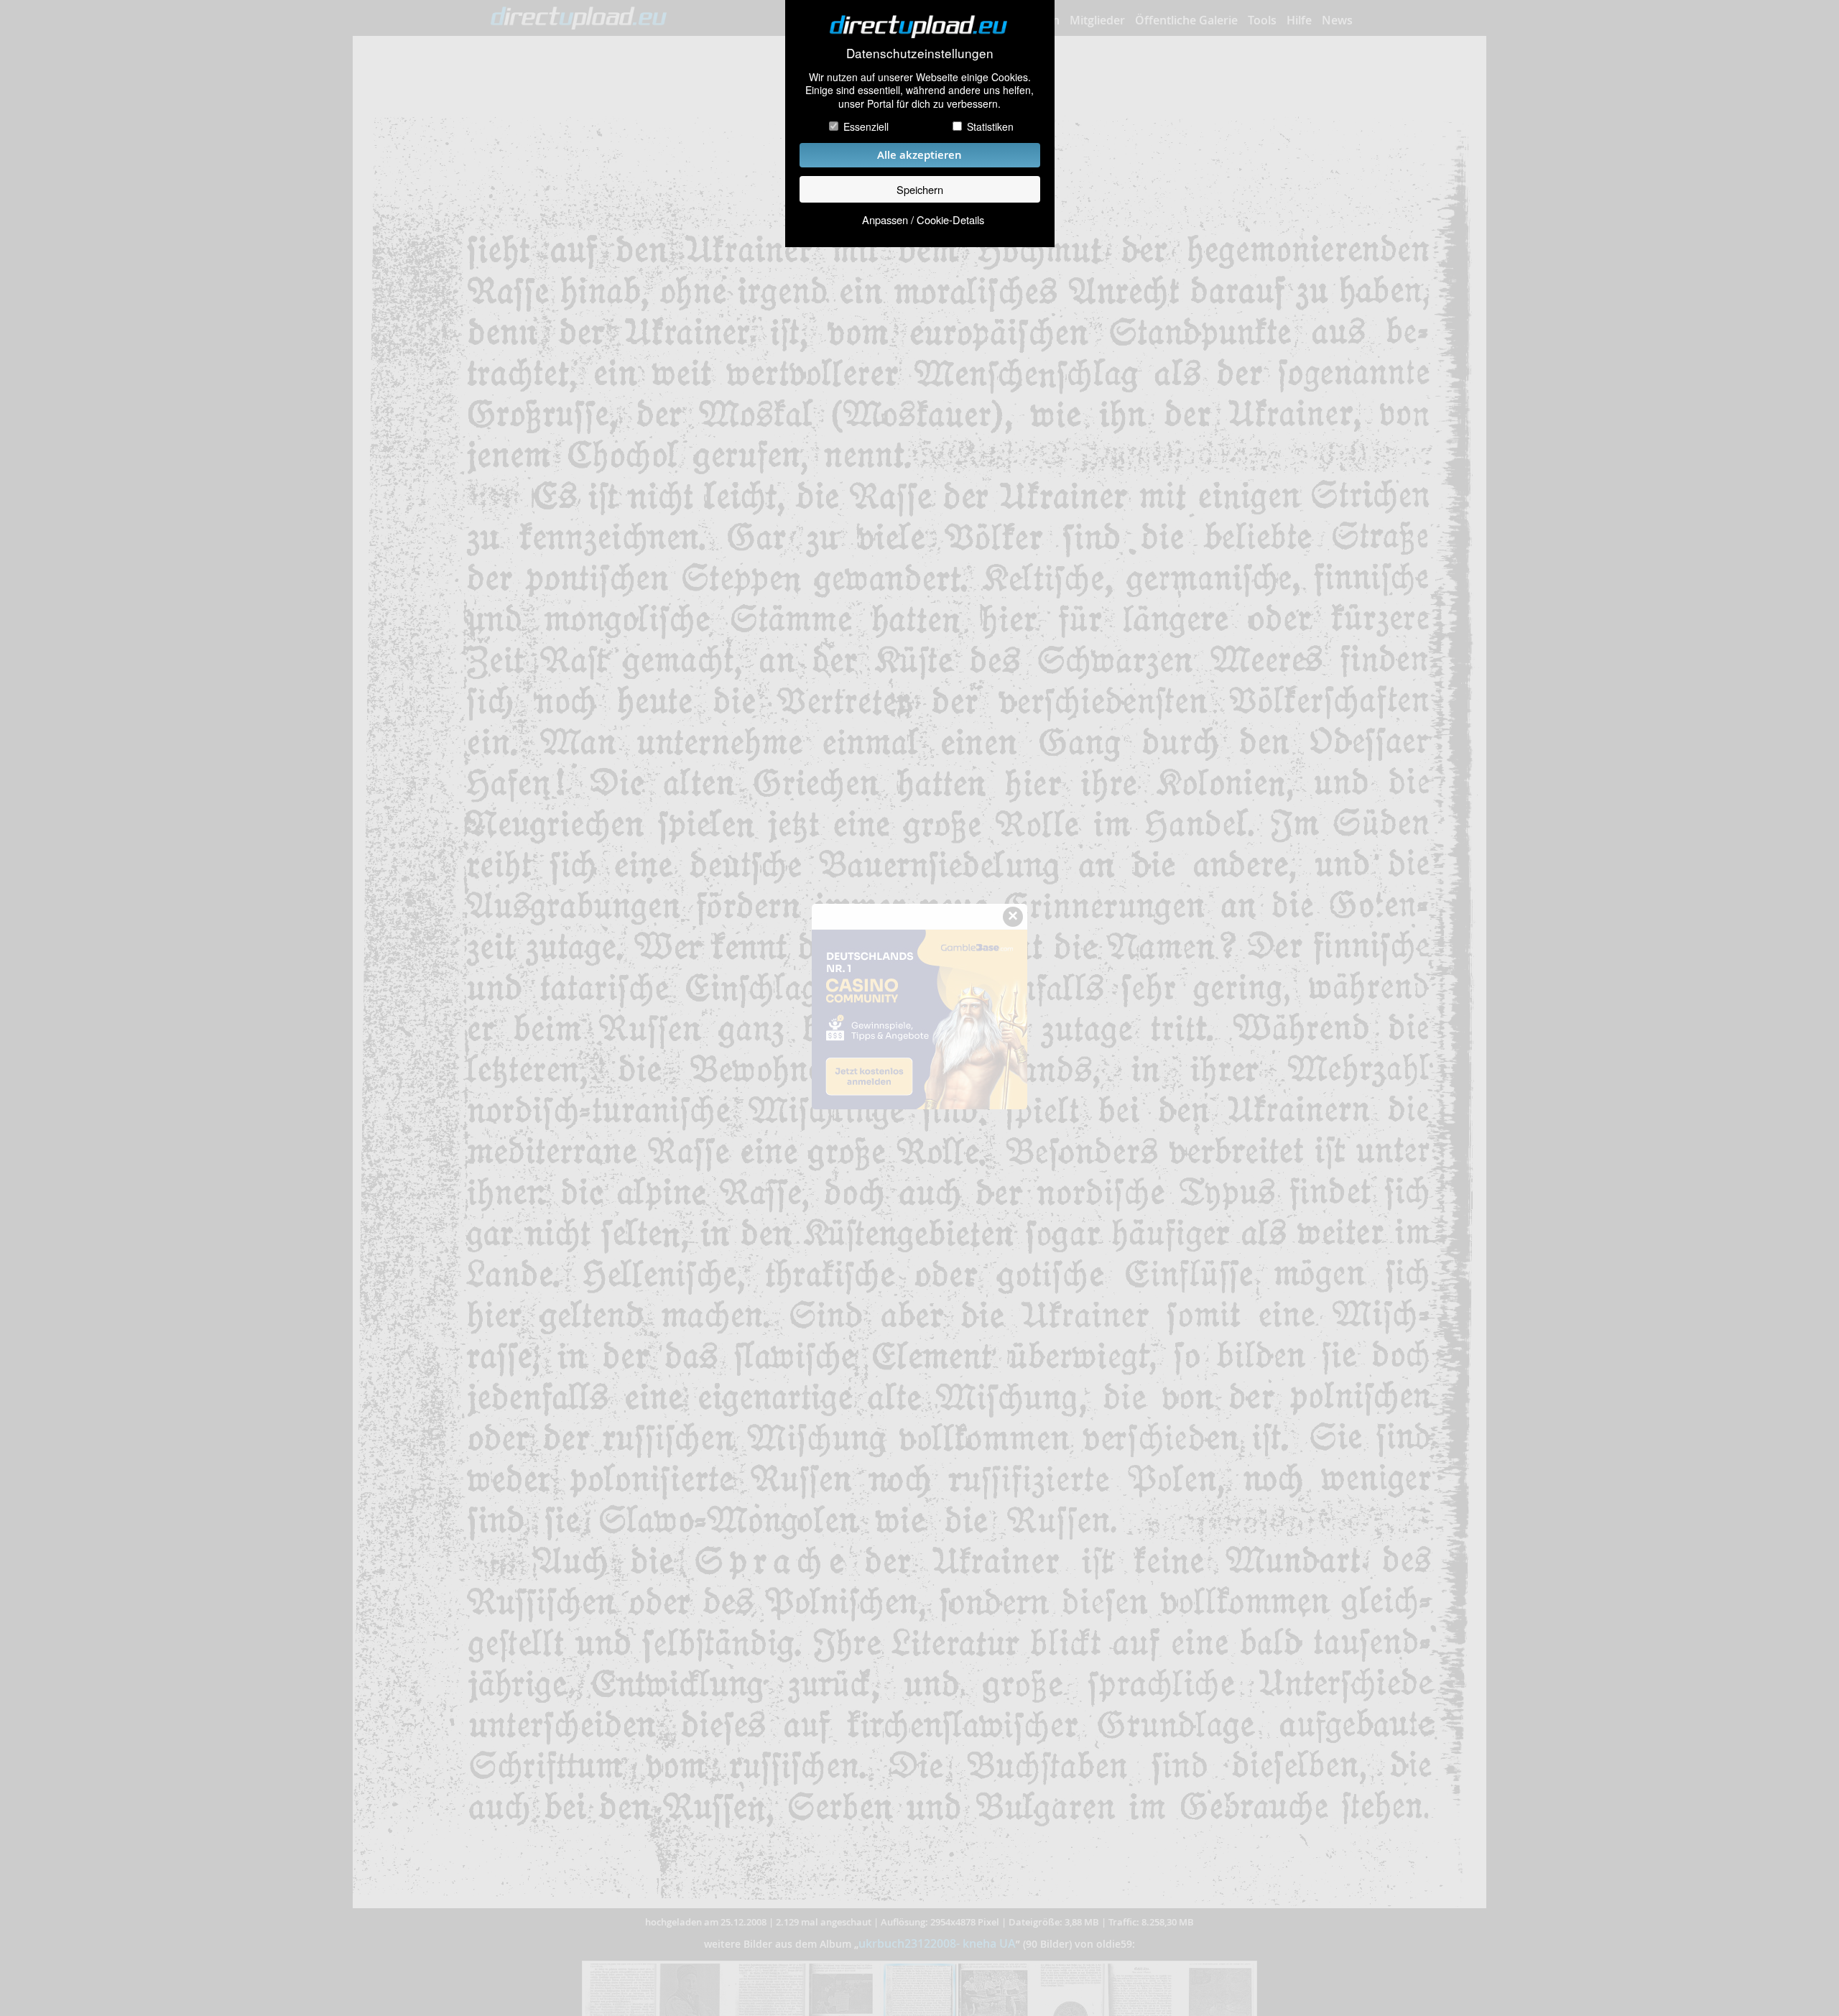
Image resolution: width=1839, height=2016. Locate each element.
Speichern (920, 189)
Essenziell (866, 126)
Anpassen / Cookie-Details (923, 219)
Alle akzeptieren (919, 155)
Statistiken (990, 126)
